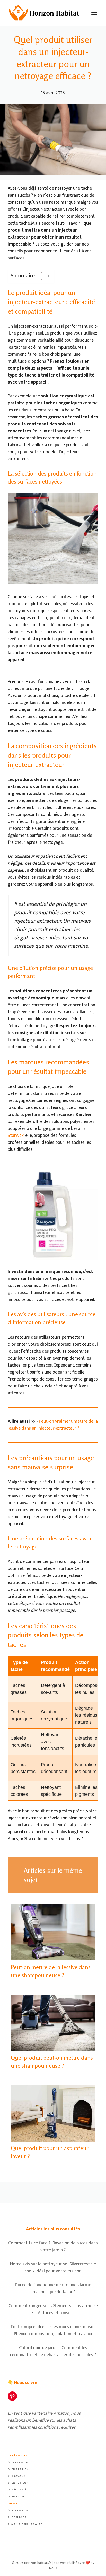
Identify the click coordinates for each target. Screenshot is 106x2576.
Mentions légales (27, 2524)
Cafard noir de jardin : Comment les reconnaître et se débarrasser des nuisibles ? (53, 2351)
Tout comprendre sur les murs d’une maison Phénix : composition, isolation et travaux (53, 2330)
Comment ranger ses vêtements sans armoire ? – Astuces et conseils (53, 2309)
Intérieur (20, 2462)
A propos (20, 2510)
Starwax (16, 1136)
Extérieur (20, 2483)
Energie (18, 2497)
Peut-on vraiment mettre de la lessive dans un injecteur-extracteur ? (53, 1425)
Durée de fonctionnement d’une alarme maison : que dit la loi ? (53, 2288)
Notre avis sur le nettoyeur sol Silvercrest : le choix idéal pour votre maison (53, 2268)
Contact (19, 2517)
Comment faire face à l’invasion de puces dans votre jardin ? (53, 2247)
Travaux (19, 2476)
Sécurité (19, 2490)
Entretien (20, 2469)
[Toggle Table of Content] (43, 276)
